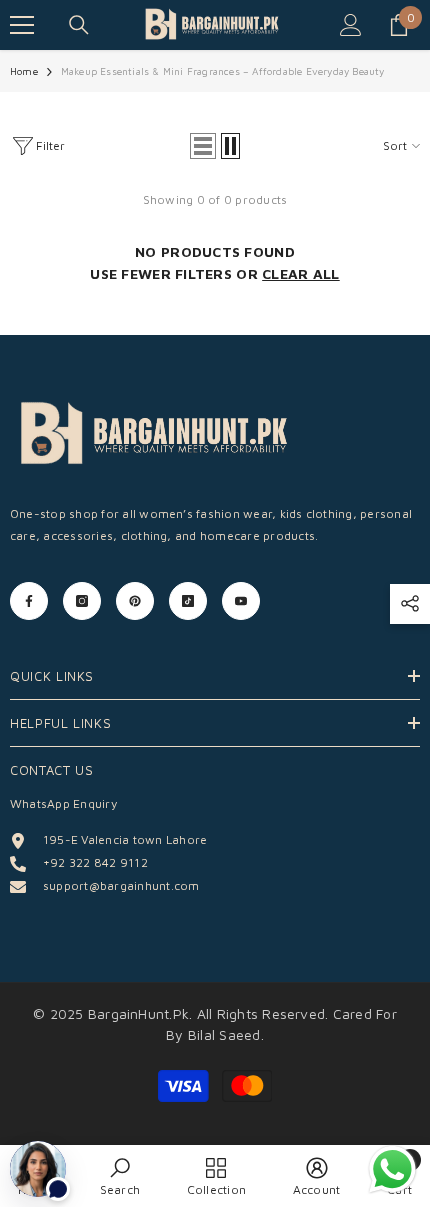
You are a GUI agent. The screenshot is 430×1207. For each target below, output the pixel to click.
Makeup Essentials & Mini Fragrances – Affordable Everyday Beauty (223, 71)
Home (24, 71)
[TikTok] (188, 601)
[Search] (79, 25)
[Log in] (351, 25)
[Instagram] (82, 601)
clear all (301, 273)
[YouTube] (241, 601)
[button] (203, 146)
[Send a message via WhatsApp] (392, 1169)
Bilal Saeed (224, 1034)
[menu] (22, 25)
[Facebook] (29, 601)
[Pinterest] (135, 601)
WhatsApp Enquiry (63, 803)
